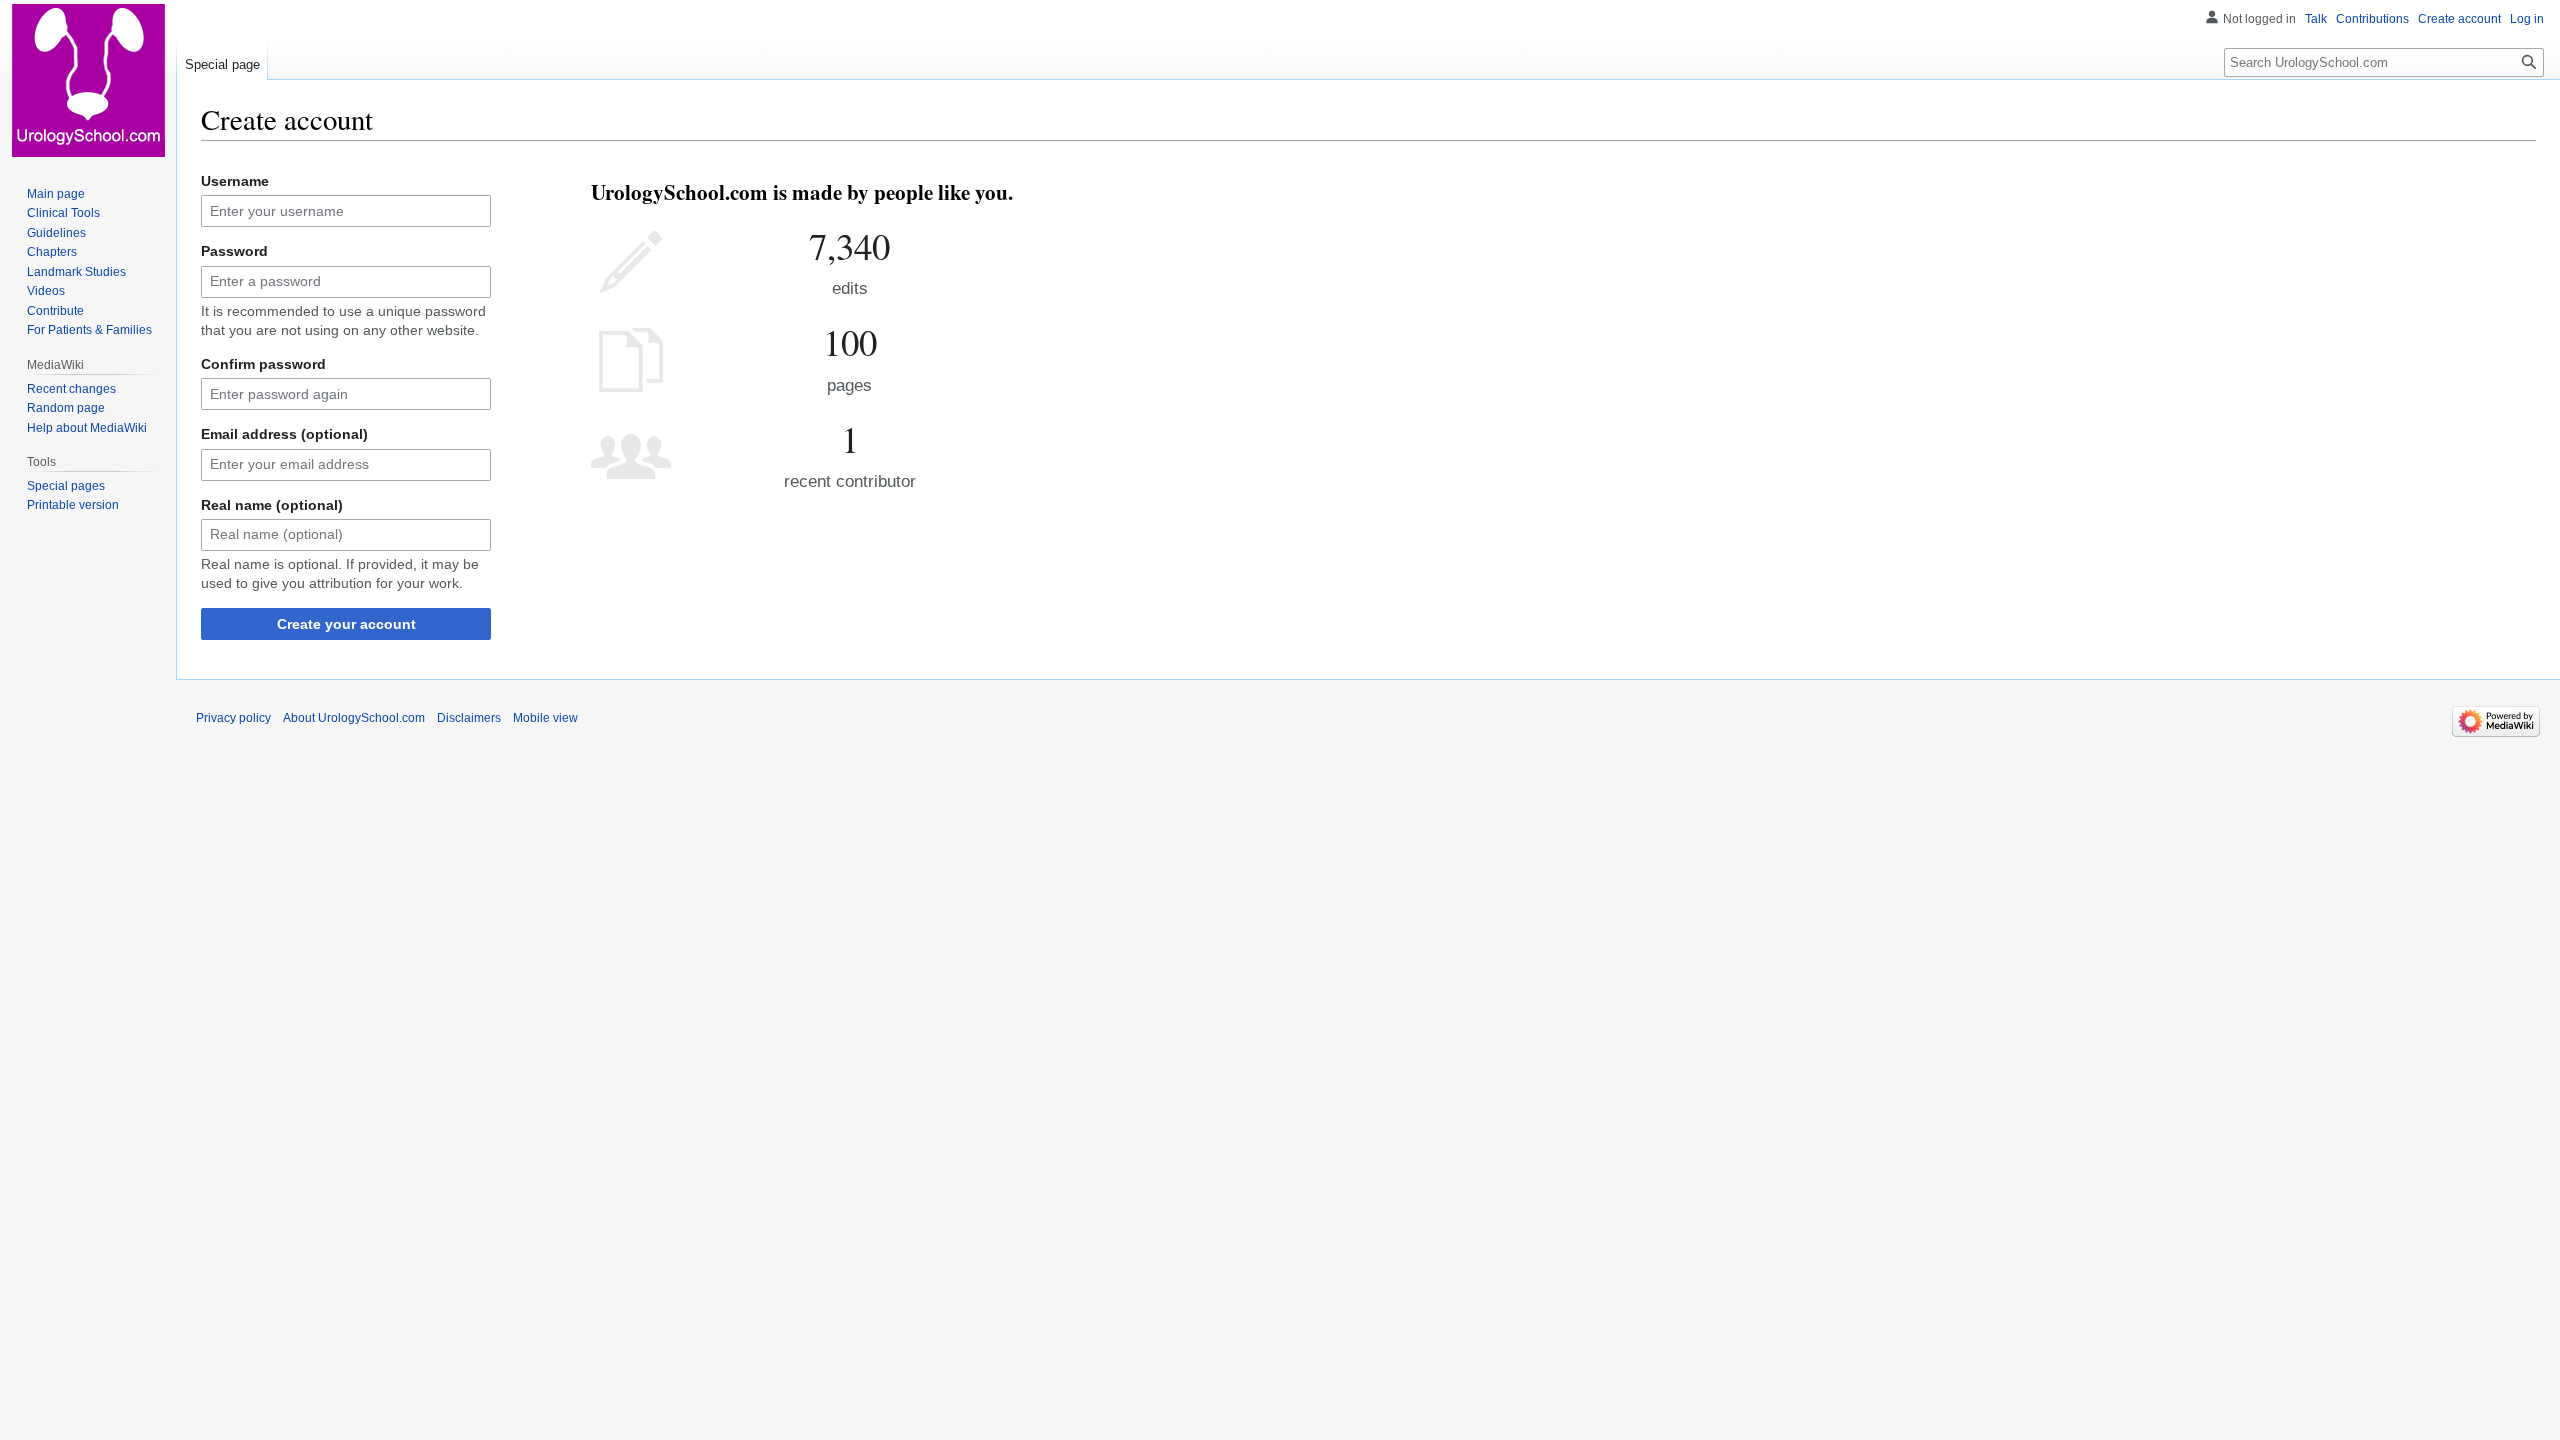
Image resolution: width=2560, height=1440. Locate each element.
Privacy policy (233, 718)
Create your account (346, 624)
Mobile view (545, 718)
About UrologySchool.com (354, 718)
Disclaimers (469, 718)
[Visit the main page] (88, 80)
